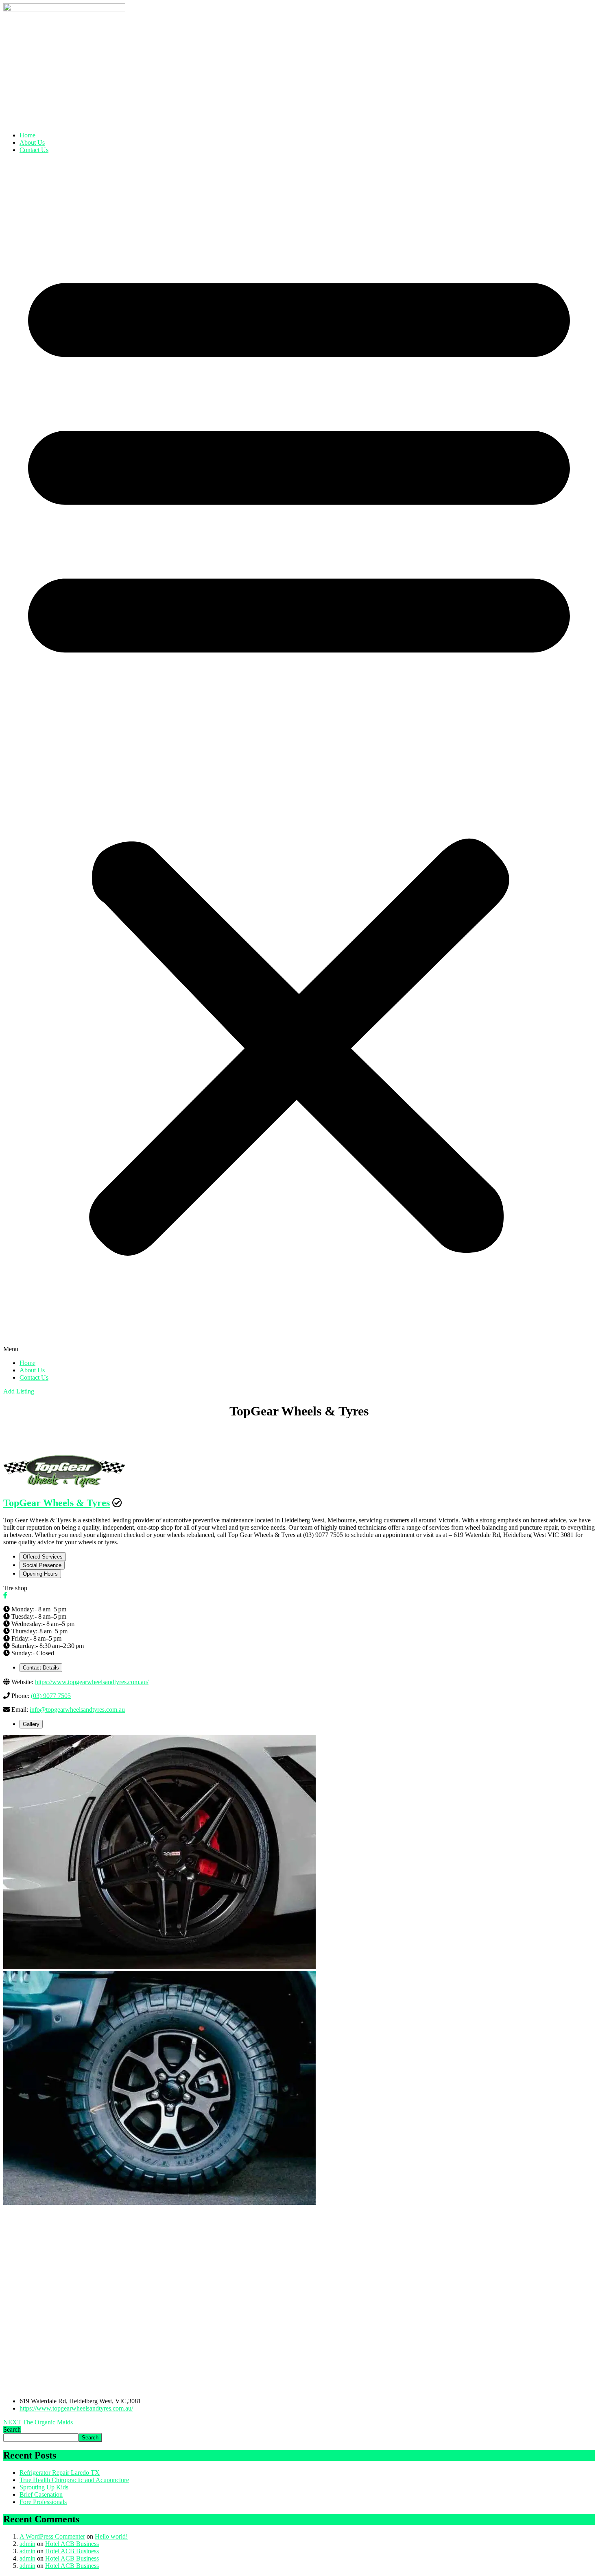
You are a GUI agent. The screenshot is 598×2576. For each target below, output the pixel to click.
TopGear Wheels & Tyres (57, 1503)
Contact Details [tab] (41, 1668)
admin (27, 2544)
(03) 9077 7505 (51, 1696)
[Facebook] (5, 1595)
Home (27, 135)
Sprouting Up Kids (44, 2487)
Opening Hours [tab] (40, 1574)
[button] (299, 756)
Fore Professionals (43, 2502)
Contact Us (34, 150)
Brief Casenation (41, 2494)
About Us (32, 142)
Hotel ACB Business (72, 2544)
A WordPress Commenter (52, 2536)
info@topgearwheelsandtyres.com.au (77, 1710)
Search (12, 2429)
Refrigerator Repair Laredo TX (60, 2473)
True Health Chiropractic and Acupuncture (74, 2480)
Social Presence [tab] (42, 1565)
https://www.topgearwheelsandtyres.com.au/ (92, 1682)
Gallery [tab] (31, 1724)
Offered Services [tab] (43, 1557)
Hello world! (111, 2536)
